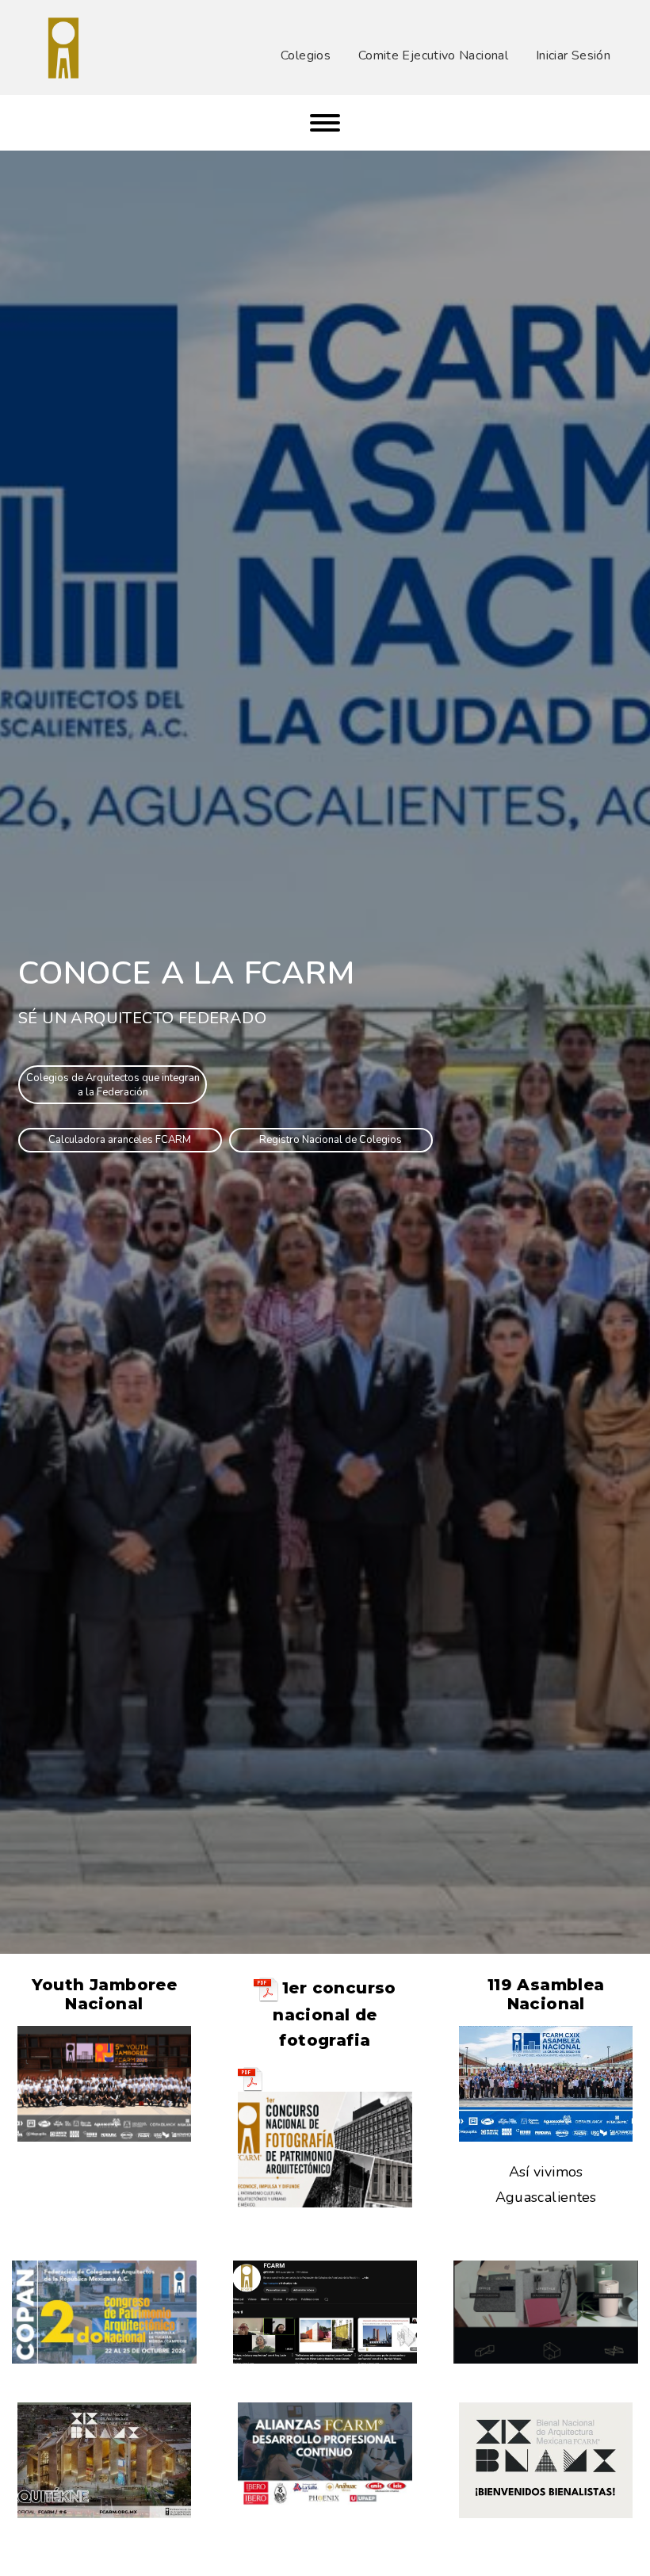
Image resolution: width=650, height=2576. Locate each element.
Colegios (306, 55)
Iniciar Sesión (573, 55)
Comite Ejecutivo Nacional (433, 55)
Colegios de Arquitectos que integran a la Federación (113, 1085)
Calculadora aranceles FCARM (120, 1140)
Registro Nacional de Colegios (331, 1140)
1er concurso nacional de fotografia (335, 2014)
